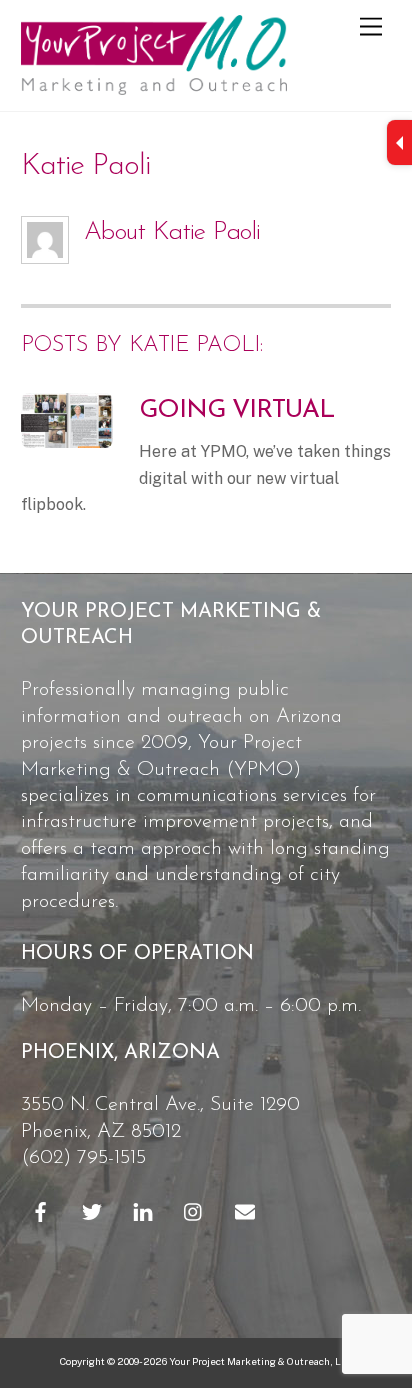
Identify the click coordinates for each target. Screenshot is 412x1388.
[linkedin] (143, 1210)
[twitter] (92, 1210)
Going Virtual (236, 410)
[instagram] (194, 1210)
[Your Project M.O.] (154, 86)
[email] (245, 1210)
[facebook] (41, 1210)
